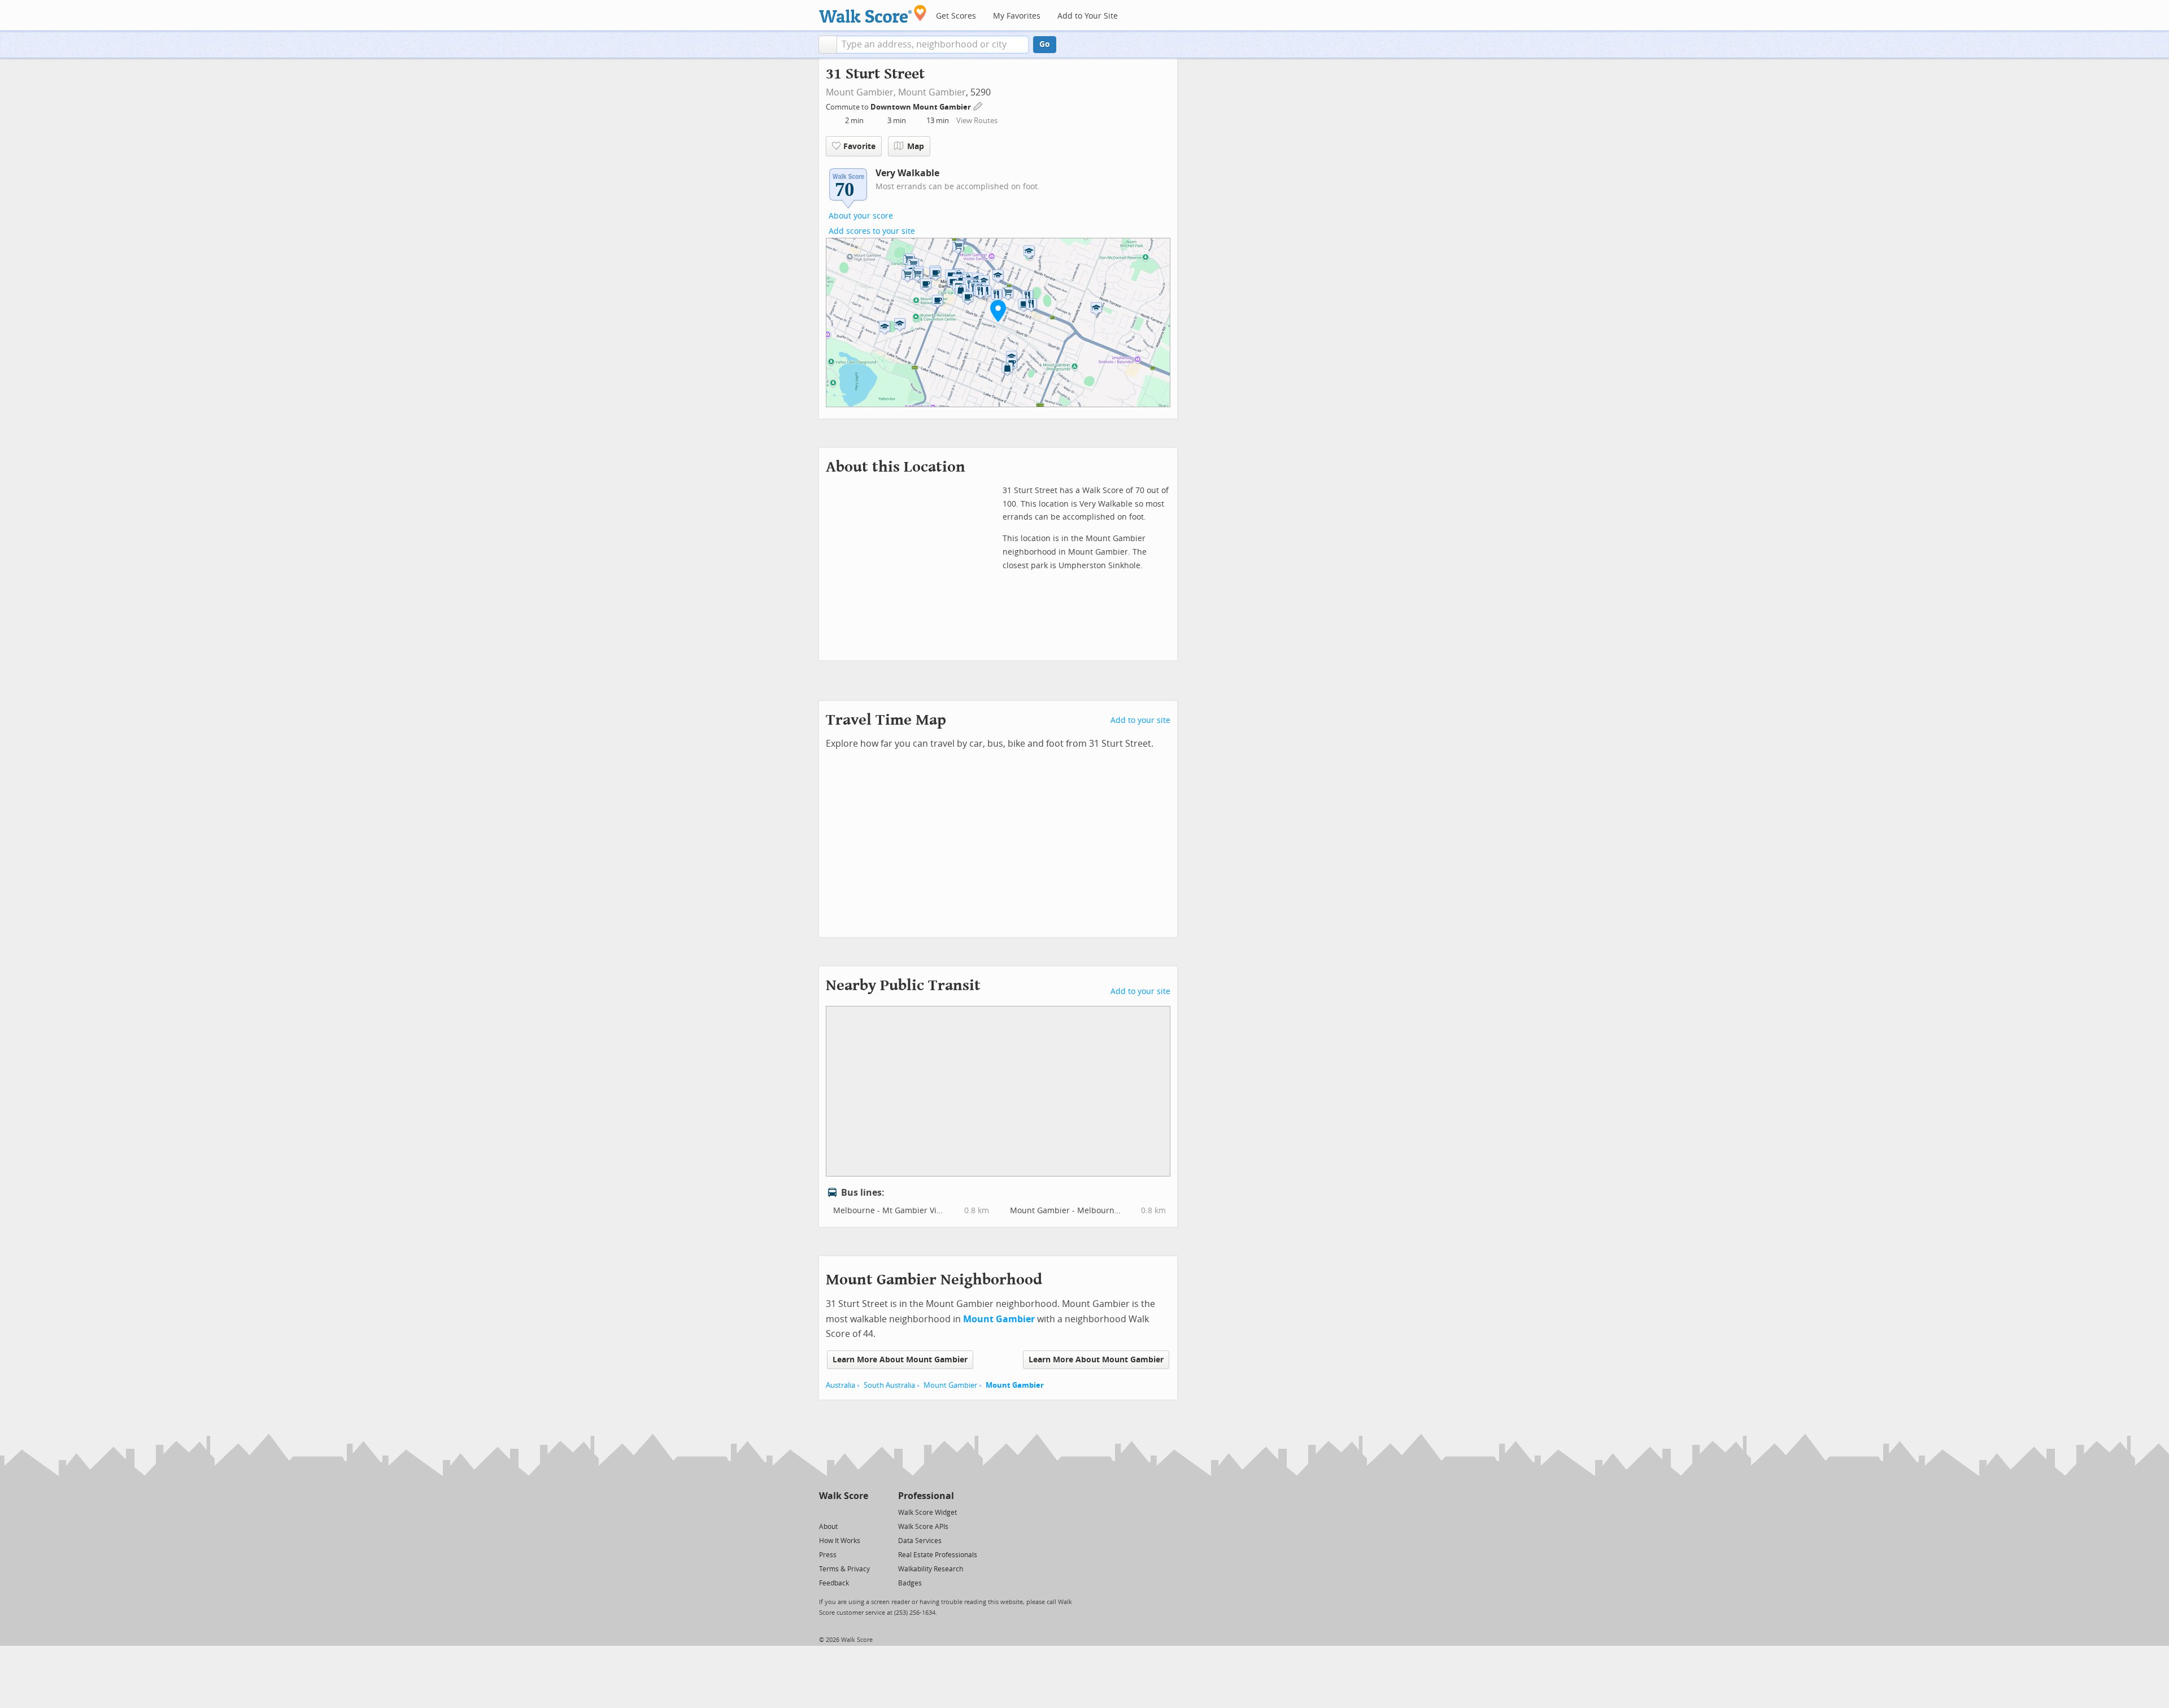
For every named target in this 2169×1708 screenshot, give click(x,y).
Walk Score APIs (923, 1527)
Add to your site (1140, 720)
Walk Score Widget (927, 1513)
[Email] (861, 1512)
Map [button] (916, 147)
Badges (910, 1583)
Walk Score (844, 1496)
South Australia (889, 1385)
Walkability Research (931, 1569)
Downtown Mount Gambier (922, 107)
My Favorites (1017, 16)
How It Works (840, 1541)
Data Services (920, 1541)
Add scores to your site (872, 231)
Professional (926, 1496)
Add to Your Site (1088, 16)
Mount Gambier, (861, 92)
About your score (861, 216)
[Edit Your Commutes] (978, 105)
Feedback (834, 1583)
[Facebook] (843, 1512)
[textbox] (933, 45)
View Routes (977, 121)
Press (828, 1555)
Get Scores (956, 16)
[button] (828, 45)
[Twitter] (826, 1512)
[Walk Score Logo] (873, 14)
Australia (840, 1385)
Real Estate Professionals (938, 1555)
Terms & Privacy (844, 1569)
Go (1045, 44)
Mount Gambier (932, 92)
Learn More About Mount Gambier (900, 1360)
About (828, 1527)
